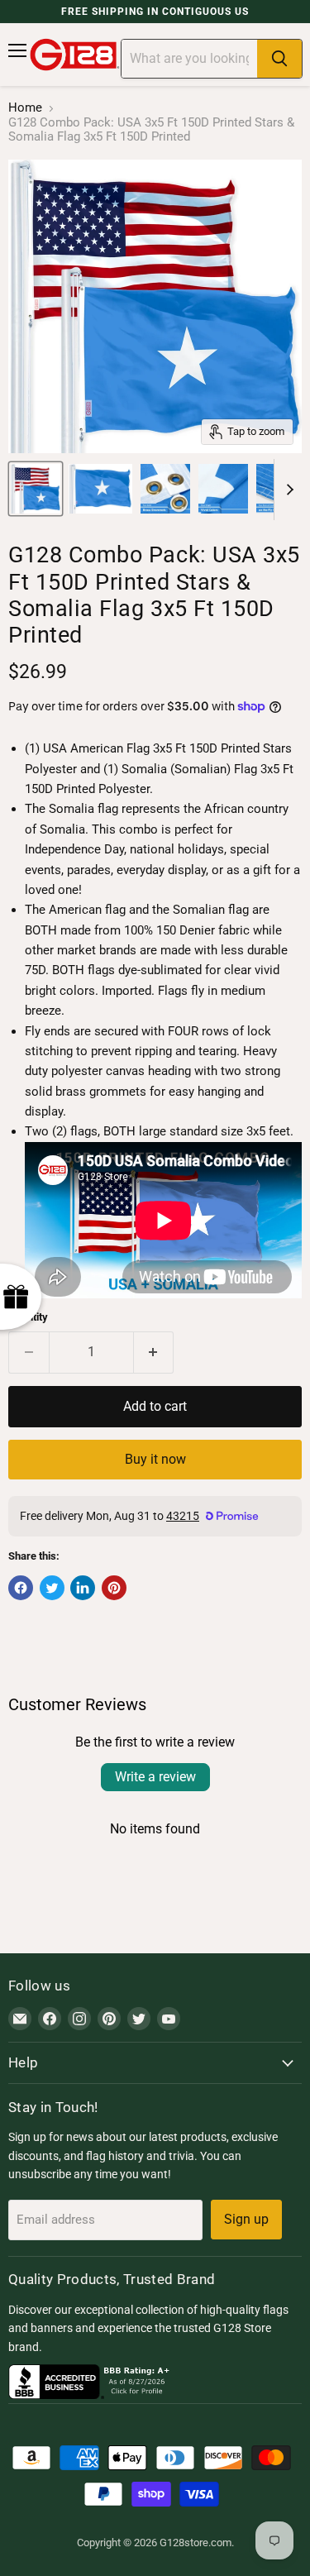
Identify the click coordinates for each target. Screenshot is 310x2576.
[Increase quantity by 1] (154, 1352)
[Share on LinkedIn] (83, 1588)
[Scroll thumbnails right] (287, 490)
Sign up (246, 2219)
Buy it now (155, 1459)
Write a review (155, 1777)
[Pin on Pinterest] (114, 1588)
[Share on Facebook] (21, 1588)
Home (25, 108)
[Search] (279, 59)
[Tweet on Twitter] (52, 1588)
